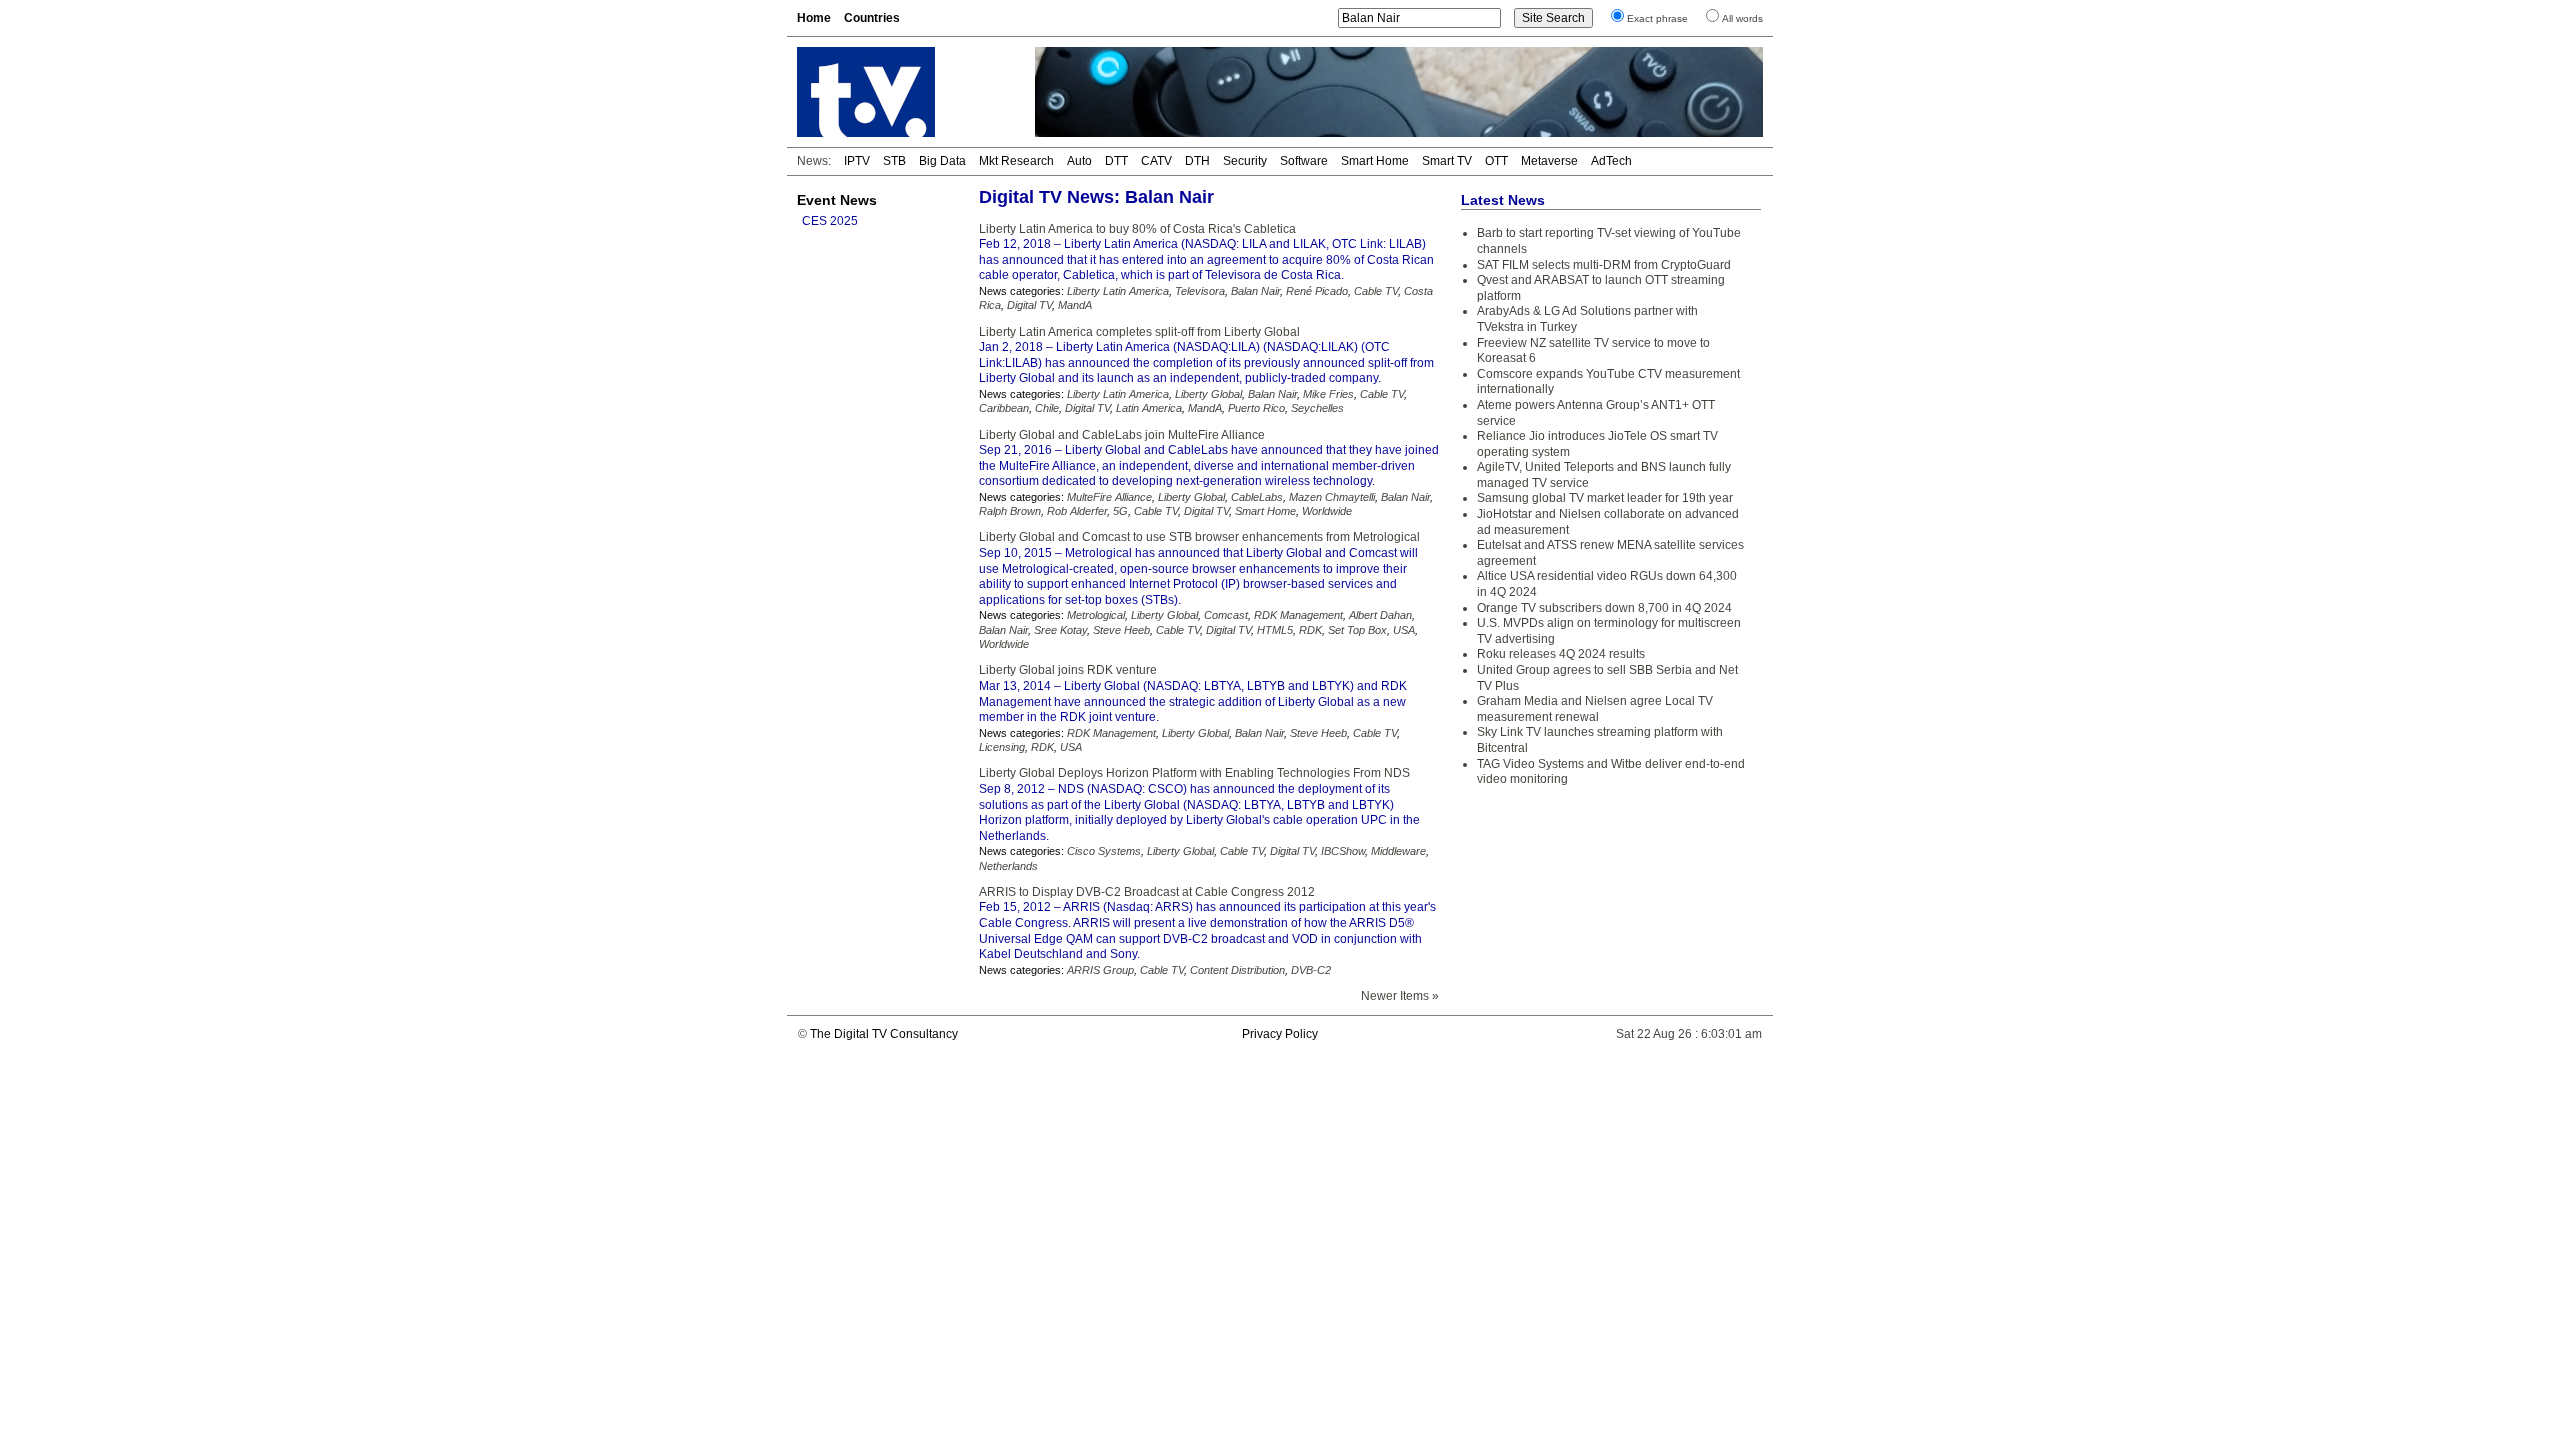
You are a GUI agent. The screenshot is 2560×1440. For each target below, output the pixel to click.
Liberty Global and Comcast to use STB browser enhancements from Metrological (1199, 537)
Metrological (1096, 615)
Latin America (1149, 408)
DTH (1197, 161)
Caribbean (1004, 408)
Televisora (1200, 291)
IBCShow (1343, 851)
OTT (1496, 161)
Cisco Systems (1104, 851)
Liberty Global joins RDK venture (1068, 670)
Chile (1047, 408)
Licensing (1002, 747)
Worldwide (1327, 511)
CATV (1156, 161)
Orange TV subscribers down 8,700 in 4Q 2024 (1604, 608)
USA (1404, 630)
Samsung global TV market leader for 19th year (1605, 498)
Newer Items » (1400, 996)
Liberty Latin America (1118, 291)
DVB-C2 (1311, 970)
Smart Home (1375, 161)
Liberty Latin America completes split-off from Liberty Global (1139, 332)
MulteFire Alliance (1109, 497)
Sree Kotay (1060, 630)
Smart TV (1447, 161)
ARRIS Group (1100, 970)
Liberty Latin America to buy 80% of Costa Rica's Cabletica (1137, 229)
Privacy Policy (1280, 1034)
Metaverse (1549, 161)
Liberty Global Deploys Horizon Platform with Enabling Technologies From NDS (1194, 773)
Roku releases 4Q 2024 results (1561, 654)
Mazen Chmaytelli (1332, 497)
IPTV (857, 161)
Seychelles (1317, 408)
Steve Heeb (1121, 630)
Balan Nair (1255, 291)
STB (894, 161)
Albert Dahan (1380, 615)
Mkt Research (1016, 161)
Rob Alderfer (1077, 511)
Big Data (942, 161)
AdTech (1611, 161)
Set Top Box (1357, 630)
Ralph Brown (1010, 511)
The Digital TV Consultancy (884, 1034)
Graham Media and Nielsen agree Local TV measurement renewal (1595, 709)
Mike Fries (1328, 394)
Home (814, 18)
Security (1245, 161)
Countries (872, 18)
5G (1120, 511)
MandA (1075, 305)
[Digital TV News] (904, 92)
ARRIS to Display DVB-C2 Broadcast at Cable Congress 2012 (1147, 892)
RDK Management (1298, 615)
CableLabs (1257, 497)
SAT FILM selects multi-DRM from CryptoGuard (1604, 265)
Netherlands (1008, 866)
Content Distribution (1237, 970)
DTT (1116, 161)
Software (1304, 161)
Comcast (1226, 615)
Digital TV (1029, 305)
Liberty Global (1208, 394)
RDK (1310, 630)
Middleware (1398, 851)
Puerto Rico (1256, 408)
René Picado (1317, 291)
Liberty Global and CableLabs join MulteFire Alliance (1122, 435)
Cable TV (1376, 291)
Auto (1079, 161)
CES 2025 (830, 221)
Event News (837, 200)
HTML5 (1275, 630)
